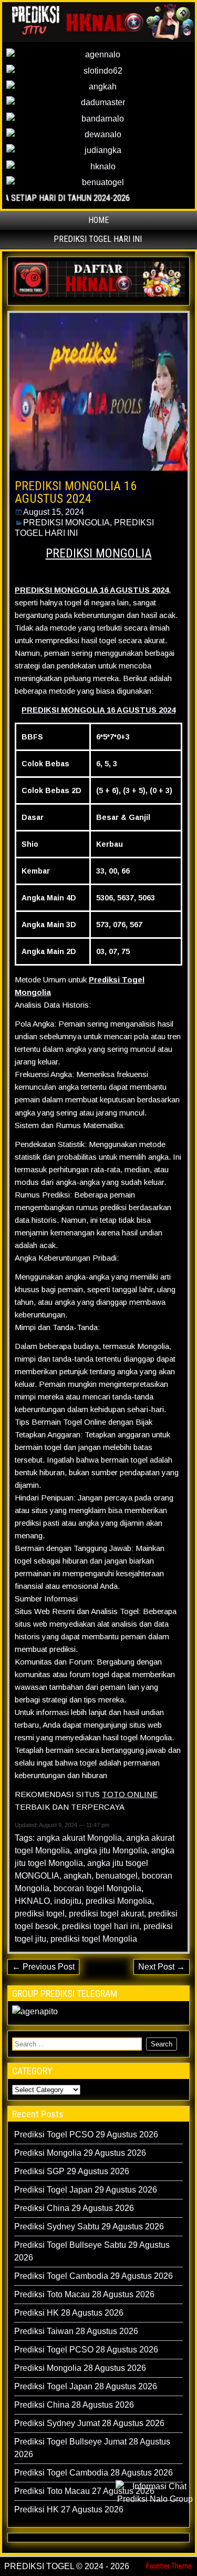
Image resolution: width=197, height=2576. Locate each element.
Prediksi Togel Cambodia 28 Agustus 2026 (94, 2473)
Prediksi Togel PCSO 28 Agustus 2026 (86, 2350)
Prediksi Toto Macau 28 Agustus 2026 (84, 2294)
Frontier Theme (169, 2566)
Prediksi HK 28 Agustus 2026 (69, 2313)
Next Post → (162, 1967)
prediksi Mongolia (119, 1901)
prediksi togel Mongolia (94, 1939)
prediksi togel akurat (106, 1914)
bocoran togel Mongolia (97, 1888)
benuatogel (117, 1876)
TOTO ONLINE (130, 1794)
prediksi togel (40, 1914)
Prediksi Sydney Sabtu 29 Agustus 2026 (89, 2227)
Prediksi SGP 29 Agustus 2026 (72, 2171)
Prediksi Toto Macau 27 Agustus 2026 (84, 2491)
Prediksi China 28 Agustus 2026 (74, 2405)
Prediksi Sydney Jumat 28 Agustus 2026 (89, 2423)
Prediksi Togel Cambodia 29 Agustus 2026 (94, 2276)
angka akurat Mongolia (79, 1838)
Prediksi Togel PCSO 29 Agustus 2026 (86, 2134)
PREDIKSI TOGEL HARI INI (98, 239)
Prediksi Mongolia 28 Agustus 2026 (80, 2368)
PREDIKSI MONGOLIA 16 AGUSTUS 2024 (76, 492)
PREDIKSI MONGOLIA (66, 523)
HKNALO (32, 1901)
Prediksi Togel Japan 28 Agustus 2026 (86, 2386)
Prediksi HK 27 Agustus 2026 (69, 2509)
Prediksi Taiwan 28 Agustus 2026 (76, 2331)
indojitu (68, 1901)
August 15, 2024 (54, 512)
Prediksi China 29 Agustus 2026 (74, 2208)
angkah (77, 1876)
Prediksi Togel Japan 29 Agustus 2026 (86, 2190)
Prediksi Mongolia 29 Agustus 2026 (80, 2153)
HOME (98, 220)
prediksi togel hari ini (101, 1926)
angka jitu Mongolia (111, 1850)
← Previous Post (43, 1967)
